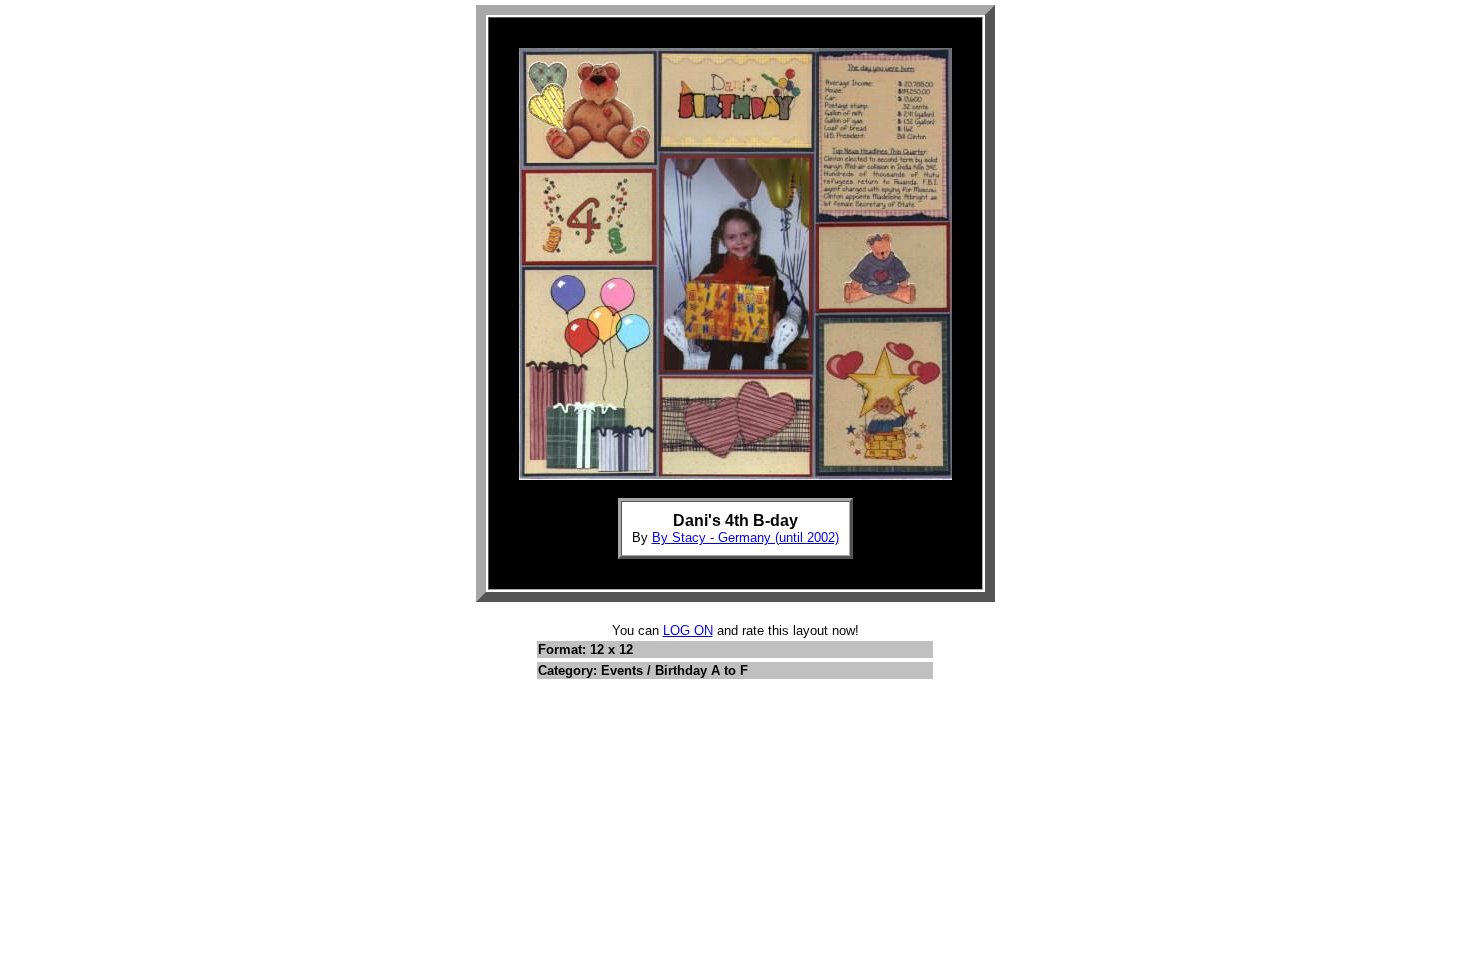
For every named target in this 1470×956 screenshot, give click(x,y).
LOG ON (688, 630)
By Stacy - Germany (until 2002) (745, 537)
